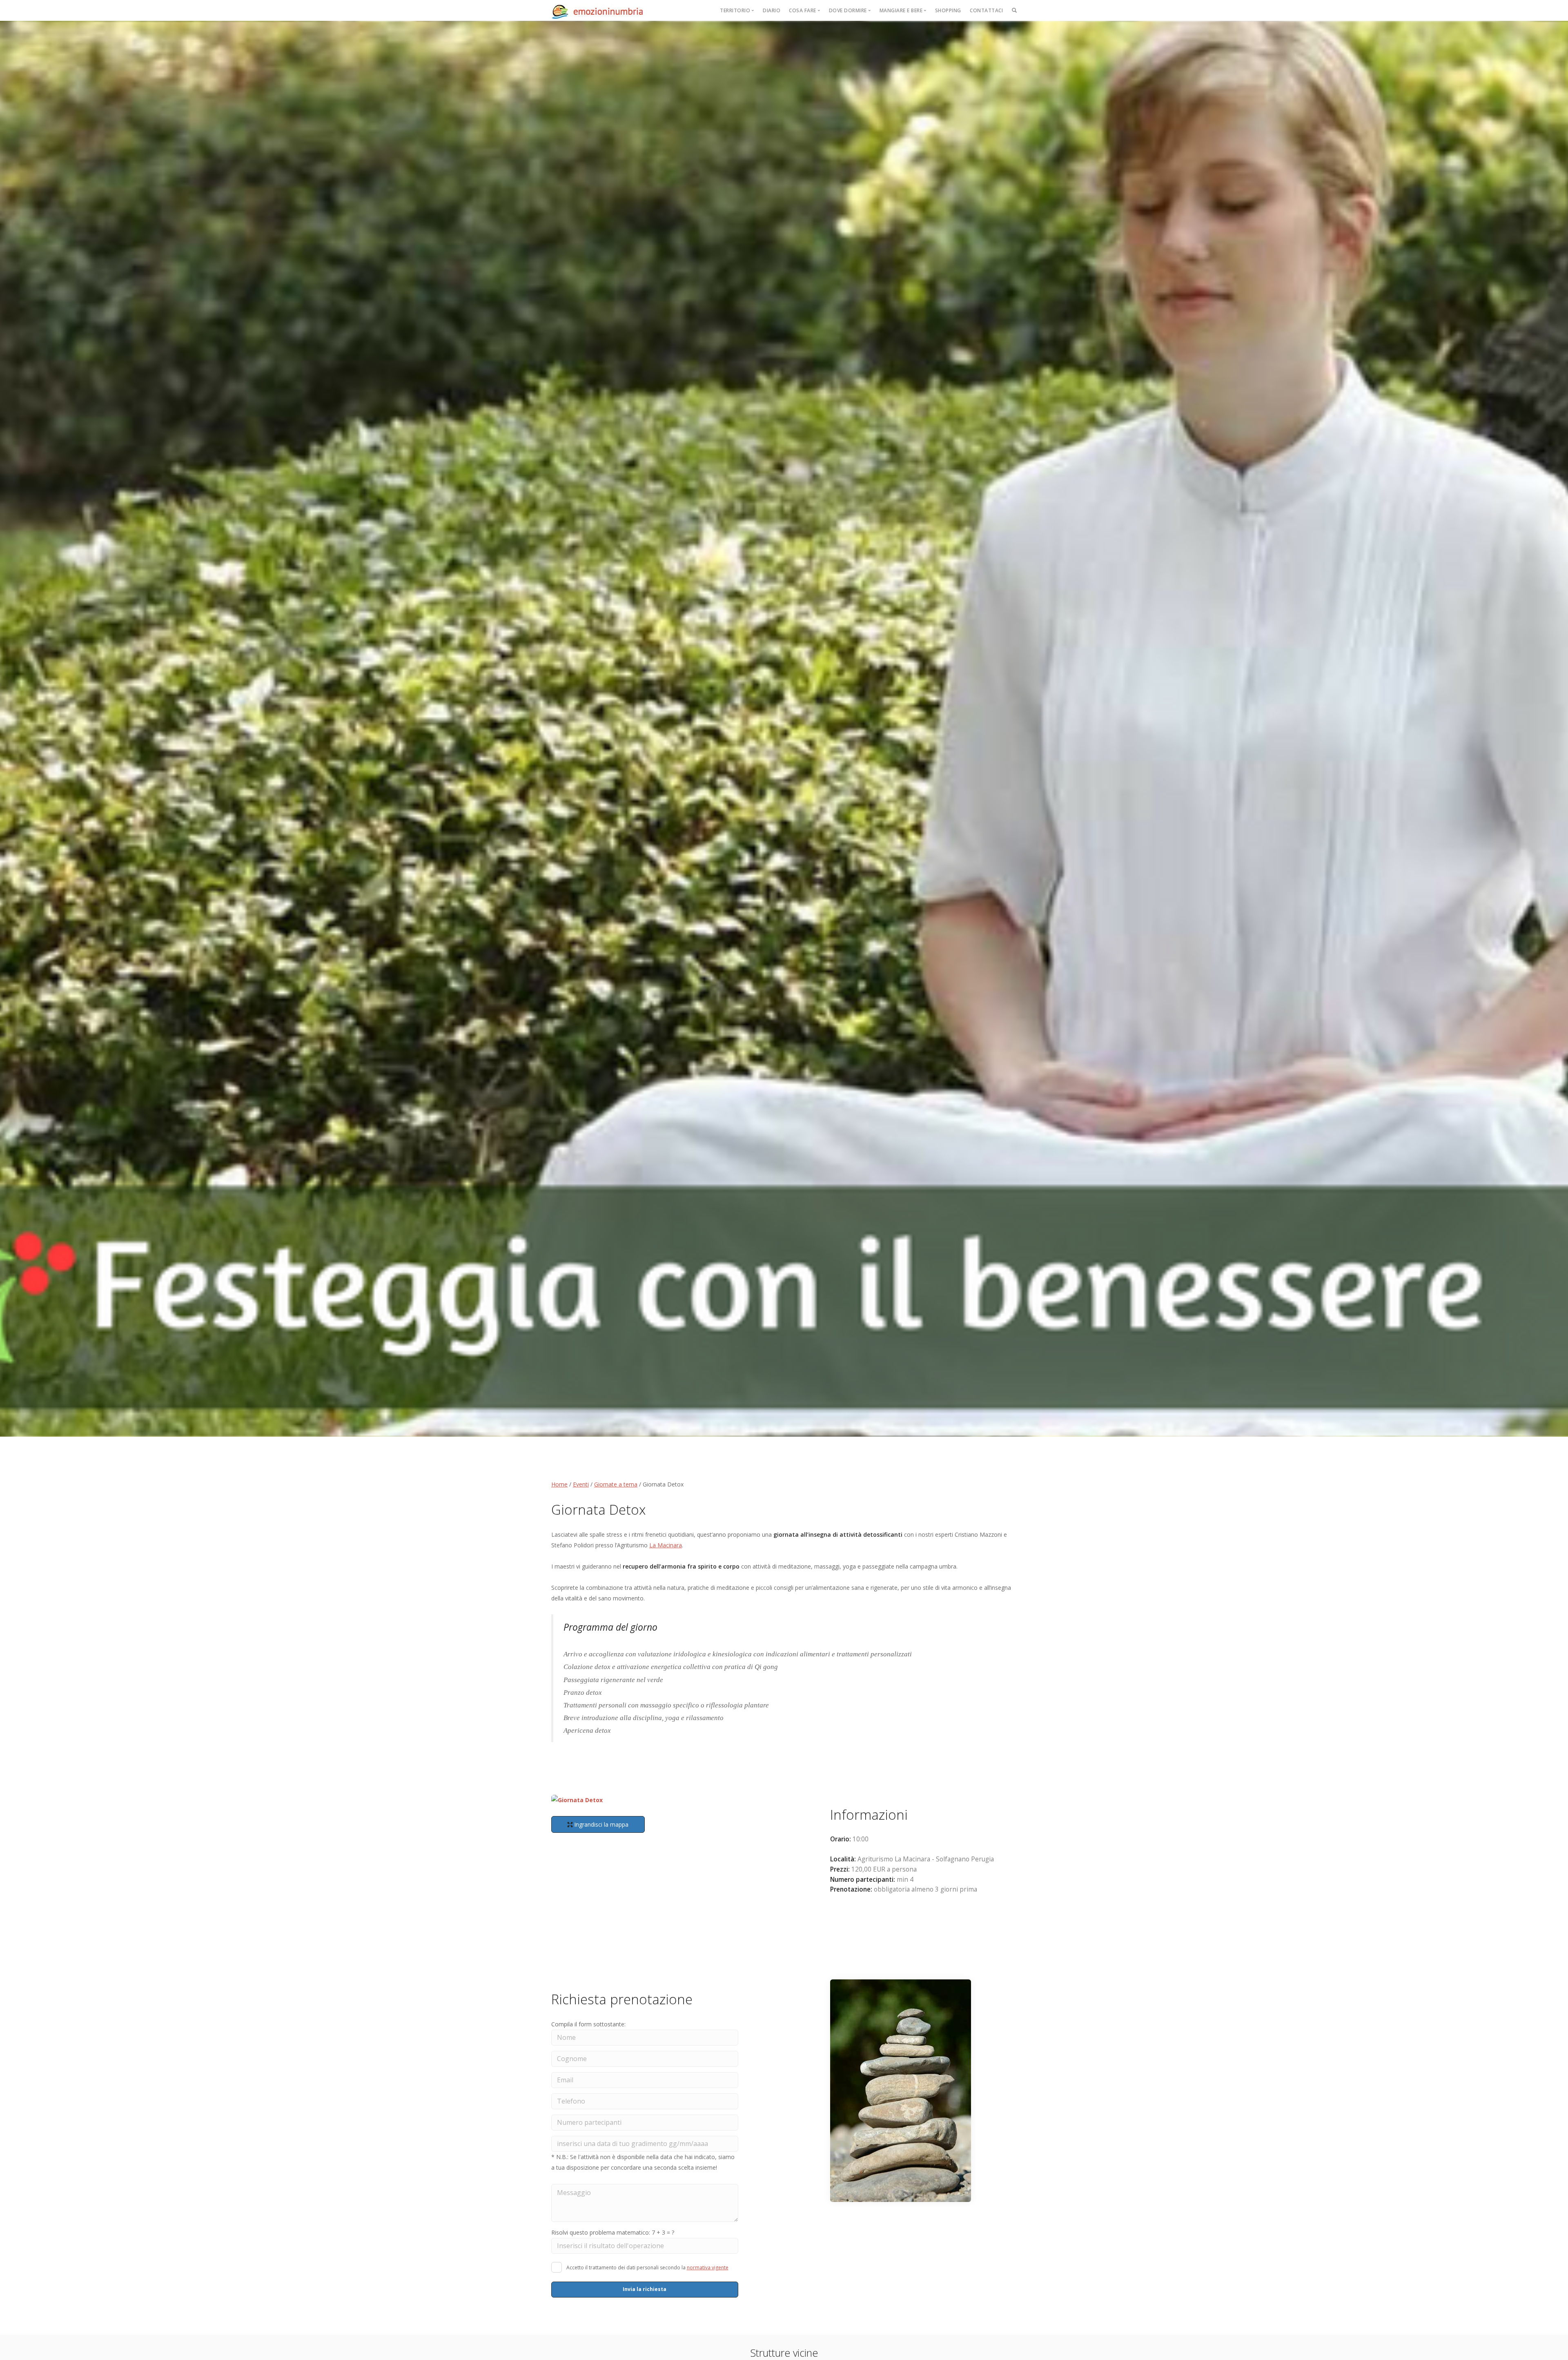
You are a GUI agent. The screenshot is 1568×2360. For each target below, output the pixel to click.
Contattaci (986, 10)
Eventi (581, 1484)
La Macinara (666, 1545)
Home (559, 1484)
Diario (772, 10)
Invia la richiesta (645, 2289)
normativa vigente (708, 2268)
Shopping (948, 10)
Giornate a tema (616, 1484)
